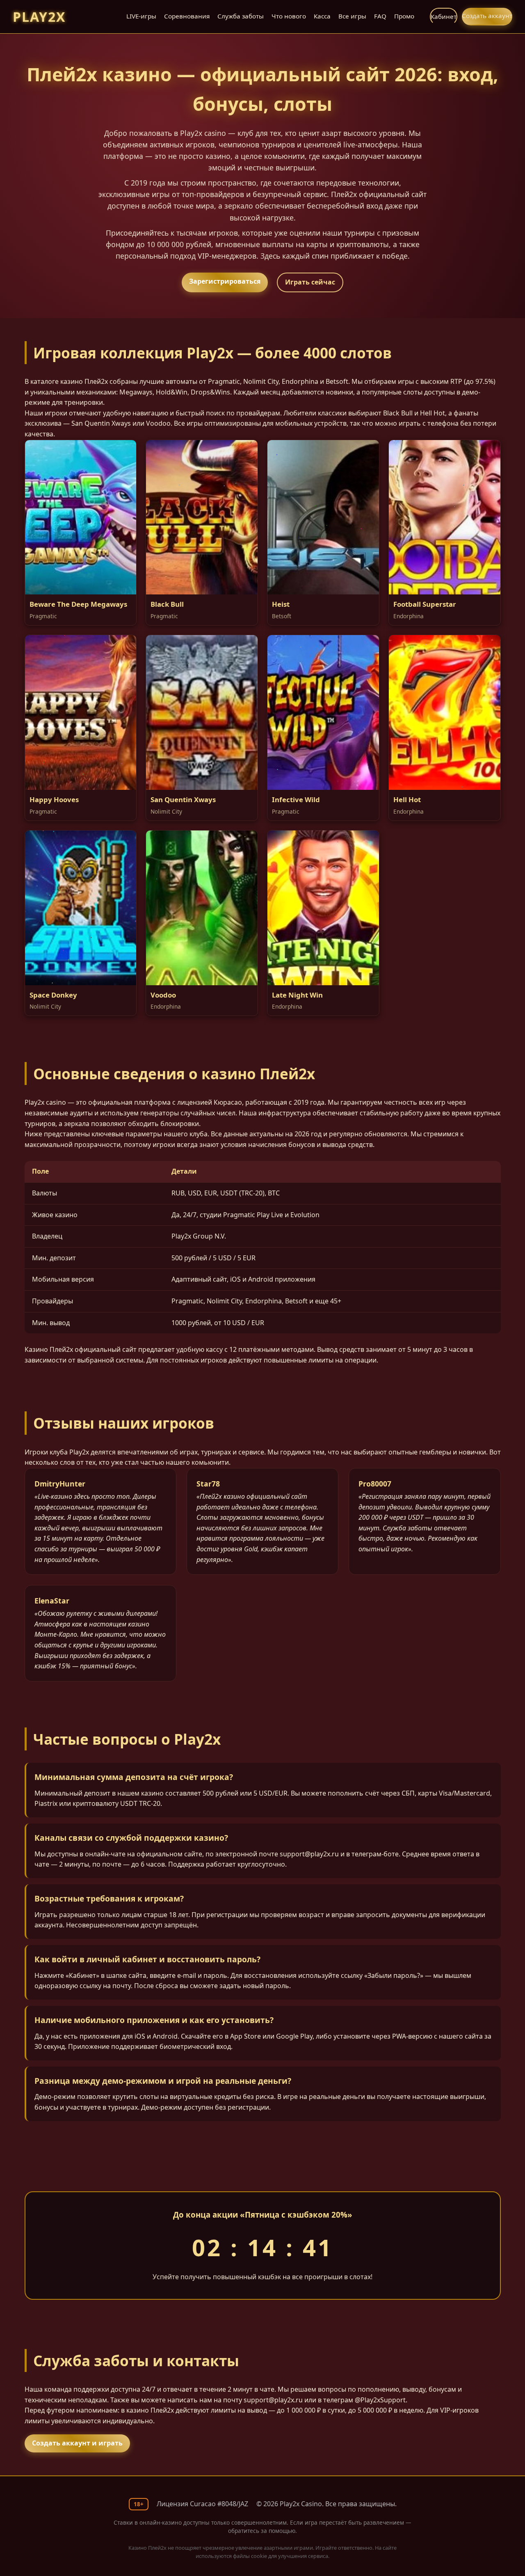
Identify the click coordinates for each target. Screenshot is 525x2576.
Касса (322, 16)
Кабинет (444, 16)
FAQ (380, 16)
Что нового (289, 16)
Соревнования (187, 16)
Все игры (352, 16)
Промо (404, 16)
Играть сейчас (310, 282)
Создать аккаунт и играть (77, 2443)
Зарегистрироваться (225, 281)
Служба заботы (241, 16)
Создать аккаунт (487, 16)
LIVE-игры (141, 16)
